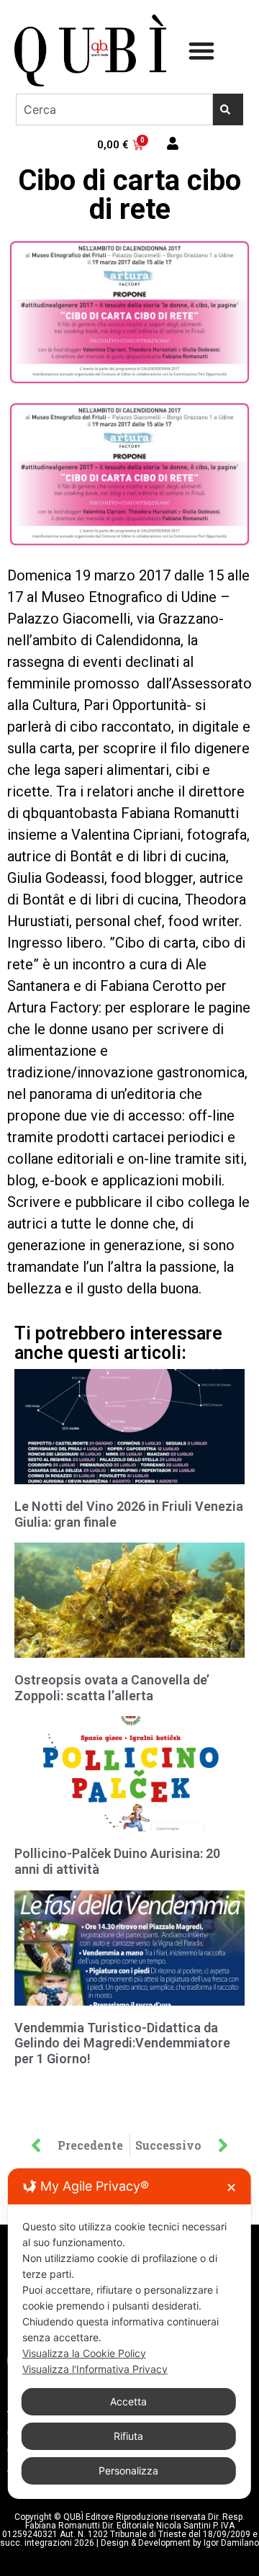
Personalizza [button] (128, 2470)
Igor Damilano (231, 2543)
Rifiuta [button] (128, 2436)
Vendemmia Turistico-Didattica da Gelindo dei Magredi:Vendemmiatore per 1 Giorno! (122, 2043)
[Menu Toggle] (201, 50)
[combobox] (114, 109)
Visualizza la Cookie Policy (84, 2353)
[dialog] (129, 2334)
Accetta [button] (128, 2401)
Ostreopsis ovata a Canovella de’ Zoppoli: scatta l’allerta (112, 1688)
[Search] (228, 109)
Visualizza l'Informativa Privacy (95, 2369)
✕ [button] (231, 2187)
